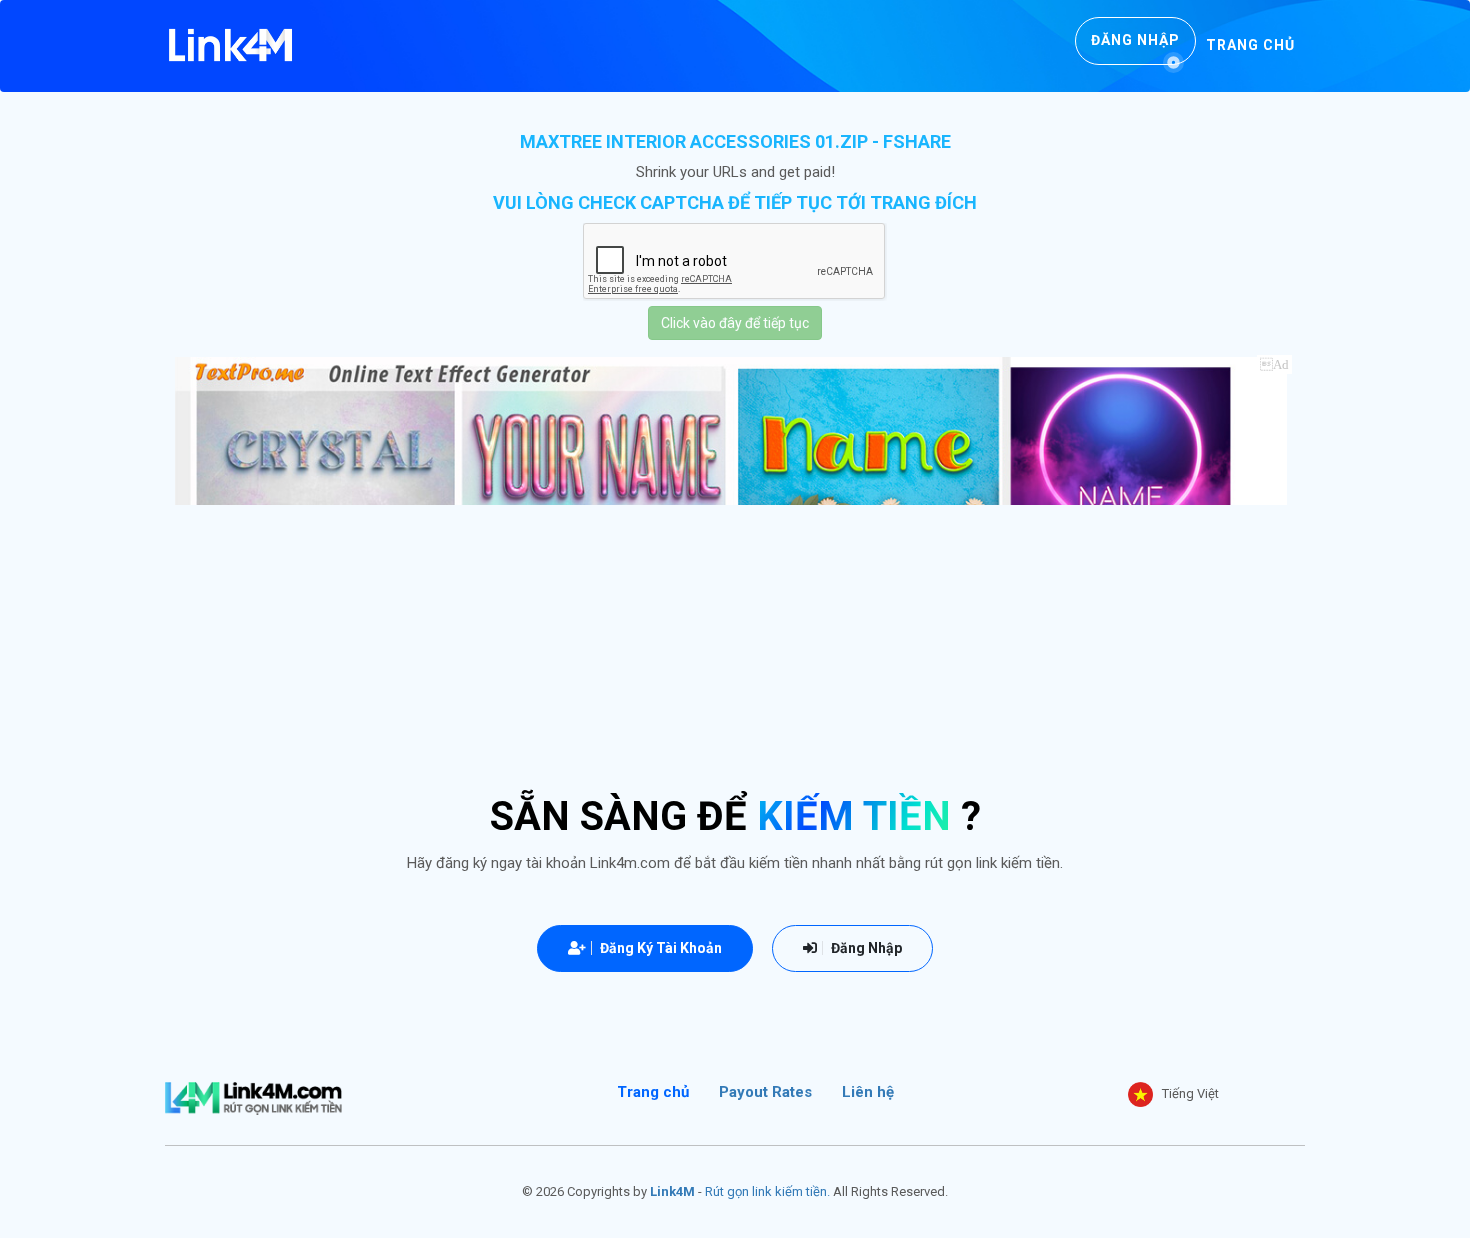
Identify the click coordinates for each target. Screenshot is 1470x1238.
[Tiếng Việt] (1140, 1094)
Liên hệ (868, 1092)
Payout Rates (765, 1092)
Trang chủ (1250, 45)
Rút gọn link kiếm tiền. (767, 1191)
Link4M (672, 1191)
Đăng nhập (1135, 40)
